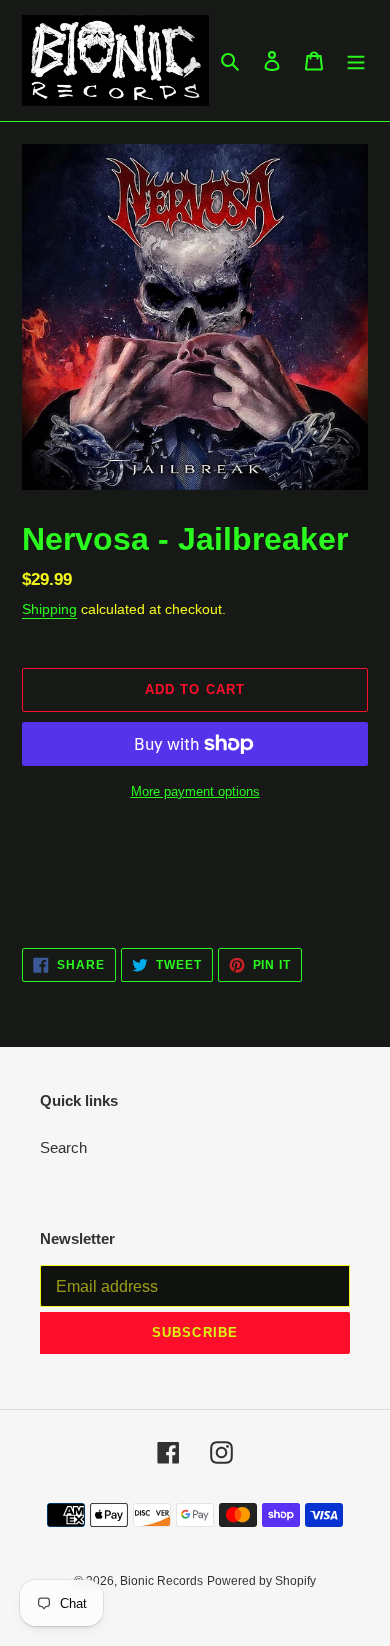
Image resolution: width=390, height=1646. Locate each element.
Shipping (49, 609)
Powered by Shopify (261, 1581)
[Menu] (356, 60)
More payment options (195, 791)
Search (63, 1147)
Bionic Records (161, 1581)
